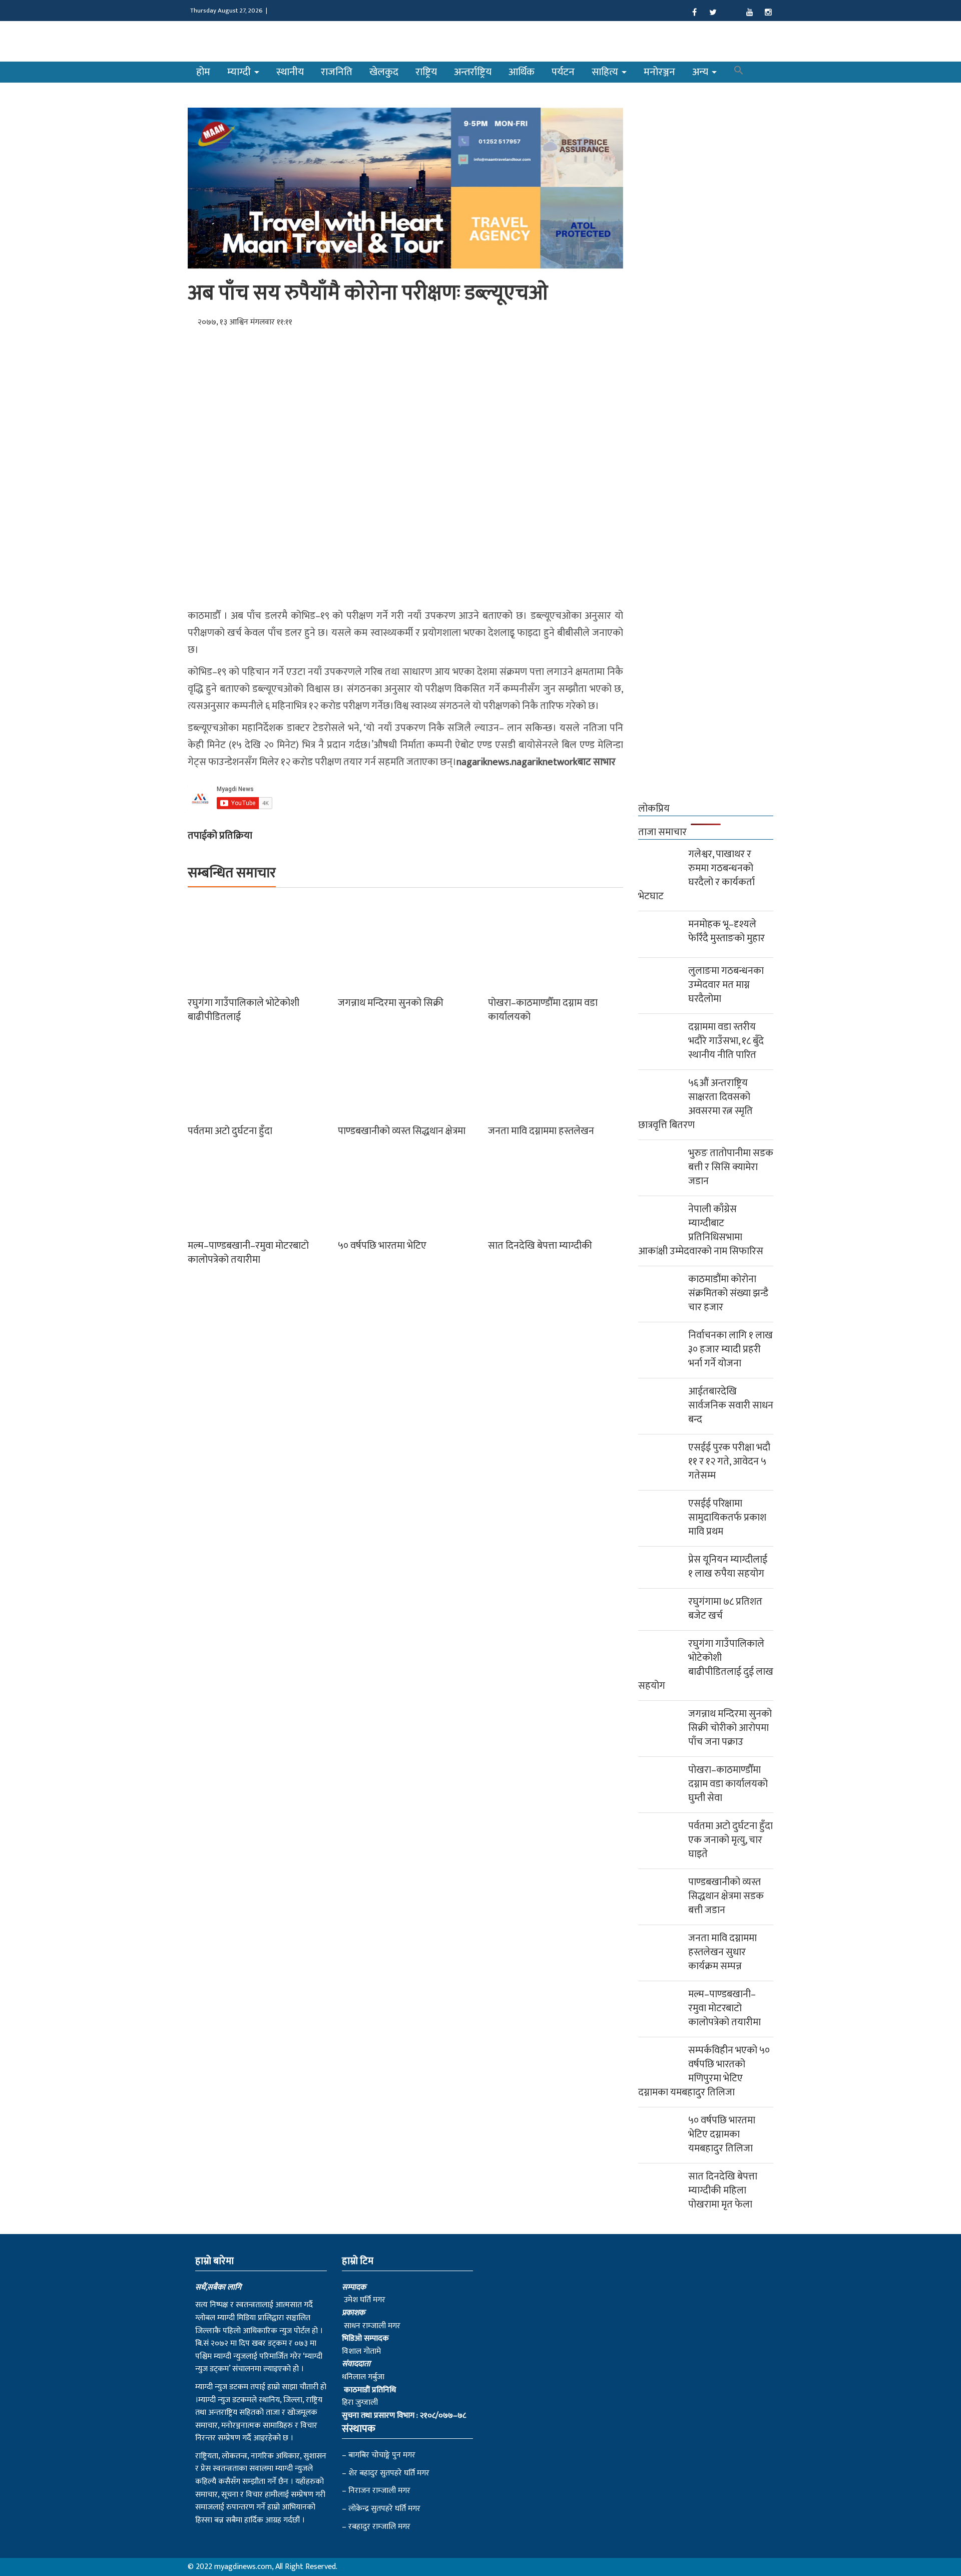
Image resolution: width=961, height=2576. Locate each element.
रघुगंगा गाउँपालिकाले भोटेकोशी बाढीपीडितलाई (244, 1010)
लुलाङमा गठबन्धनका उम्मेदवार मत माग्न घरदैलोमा (726, 985)
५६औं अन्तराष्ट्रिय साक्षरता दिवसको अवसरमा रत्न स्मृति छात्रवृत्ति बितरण (695, 1104)
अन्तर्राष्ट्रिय (473, 72)
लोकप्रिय (654, 809)
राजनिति (337, 72)
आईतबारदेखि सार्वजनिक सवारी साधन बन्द (731, 1405)
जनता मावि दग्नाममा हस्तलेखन (541, 1131)
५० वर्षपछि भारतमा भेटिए (382, 1246)
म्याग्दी (240, 72)
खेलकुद (384, 72)
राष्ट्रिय (426, 72)
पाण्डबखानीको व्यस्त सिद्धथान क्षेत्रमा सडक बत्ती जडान (726, 1896)
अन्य (701, 72)
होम (203, 72)
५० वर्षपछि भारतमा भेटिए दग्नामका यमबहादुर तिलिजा (722, 2134)
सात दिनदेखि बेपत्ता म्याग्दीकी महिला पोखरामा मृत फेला (723, 2190)
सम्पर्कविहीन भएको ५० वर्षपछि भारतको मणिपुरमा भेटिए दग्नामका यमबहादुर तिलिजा (704, 2071)
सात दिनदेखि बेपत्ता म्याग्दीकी (540, 1246)
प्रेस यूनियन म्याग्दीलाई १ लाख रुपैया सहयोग (728, 1567)
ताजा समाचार (662, 832)
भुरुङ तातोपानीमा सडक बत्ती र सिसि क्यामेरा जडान (731, 1167)
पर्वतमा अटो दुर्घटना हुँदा (230, 1131)
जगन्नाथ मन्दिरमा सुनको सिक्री (391, 1003)
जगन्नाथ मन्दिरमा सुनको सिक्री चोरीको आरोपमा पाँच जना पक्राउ (730, 1728)
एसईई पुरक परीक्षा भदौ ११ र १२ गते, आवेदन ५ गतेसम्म (729, 1461)
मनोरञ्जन (659, 72)
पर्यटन (563, 72)
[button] (739, 72)
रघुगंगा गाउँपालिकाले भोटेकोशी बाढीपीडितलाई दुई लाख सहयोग (706, 1665)
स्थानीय (290, 72)
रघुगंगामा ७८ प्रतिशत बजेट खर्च (725, 1609)
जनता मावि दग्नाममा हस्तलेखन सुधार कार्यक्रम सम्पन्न (723, 1952)
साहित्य (606, 72)
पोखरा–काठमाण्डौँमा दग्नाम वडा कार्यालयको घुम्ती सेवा (728, 1784)
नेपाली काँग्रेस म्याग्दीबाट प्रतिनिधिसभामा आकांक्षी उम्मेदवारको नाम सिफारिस (701, 1230)
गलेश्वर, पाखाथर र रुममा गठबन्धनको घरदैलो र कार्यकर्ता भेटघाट (696, 875)
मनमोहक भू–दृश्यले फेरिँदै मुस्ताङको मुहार (727, 931)
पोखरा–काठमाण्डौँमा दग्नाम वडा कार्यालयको (543, 1010)
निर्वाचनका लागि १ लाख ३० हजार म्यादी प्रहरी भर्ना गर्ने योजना (731, 1349)
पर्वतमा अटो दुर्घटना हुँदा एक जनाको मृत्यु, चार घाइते (731, 1840)
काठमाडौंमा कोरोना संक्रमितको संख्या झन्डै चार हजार (728, 1293)
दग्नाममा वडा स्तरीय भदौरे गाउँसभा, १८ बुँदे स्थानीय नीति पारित (726, 1041)
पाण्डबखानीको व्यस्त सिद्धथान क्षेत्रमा (402, 1131)
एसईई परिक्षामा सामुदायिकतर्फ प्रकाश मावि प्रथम (727, 1518)
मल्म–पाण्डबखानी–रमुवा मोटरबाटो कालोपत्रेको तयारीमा (248, 1253)
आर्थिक (522, 72)
